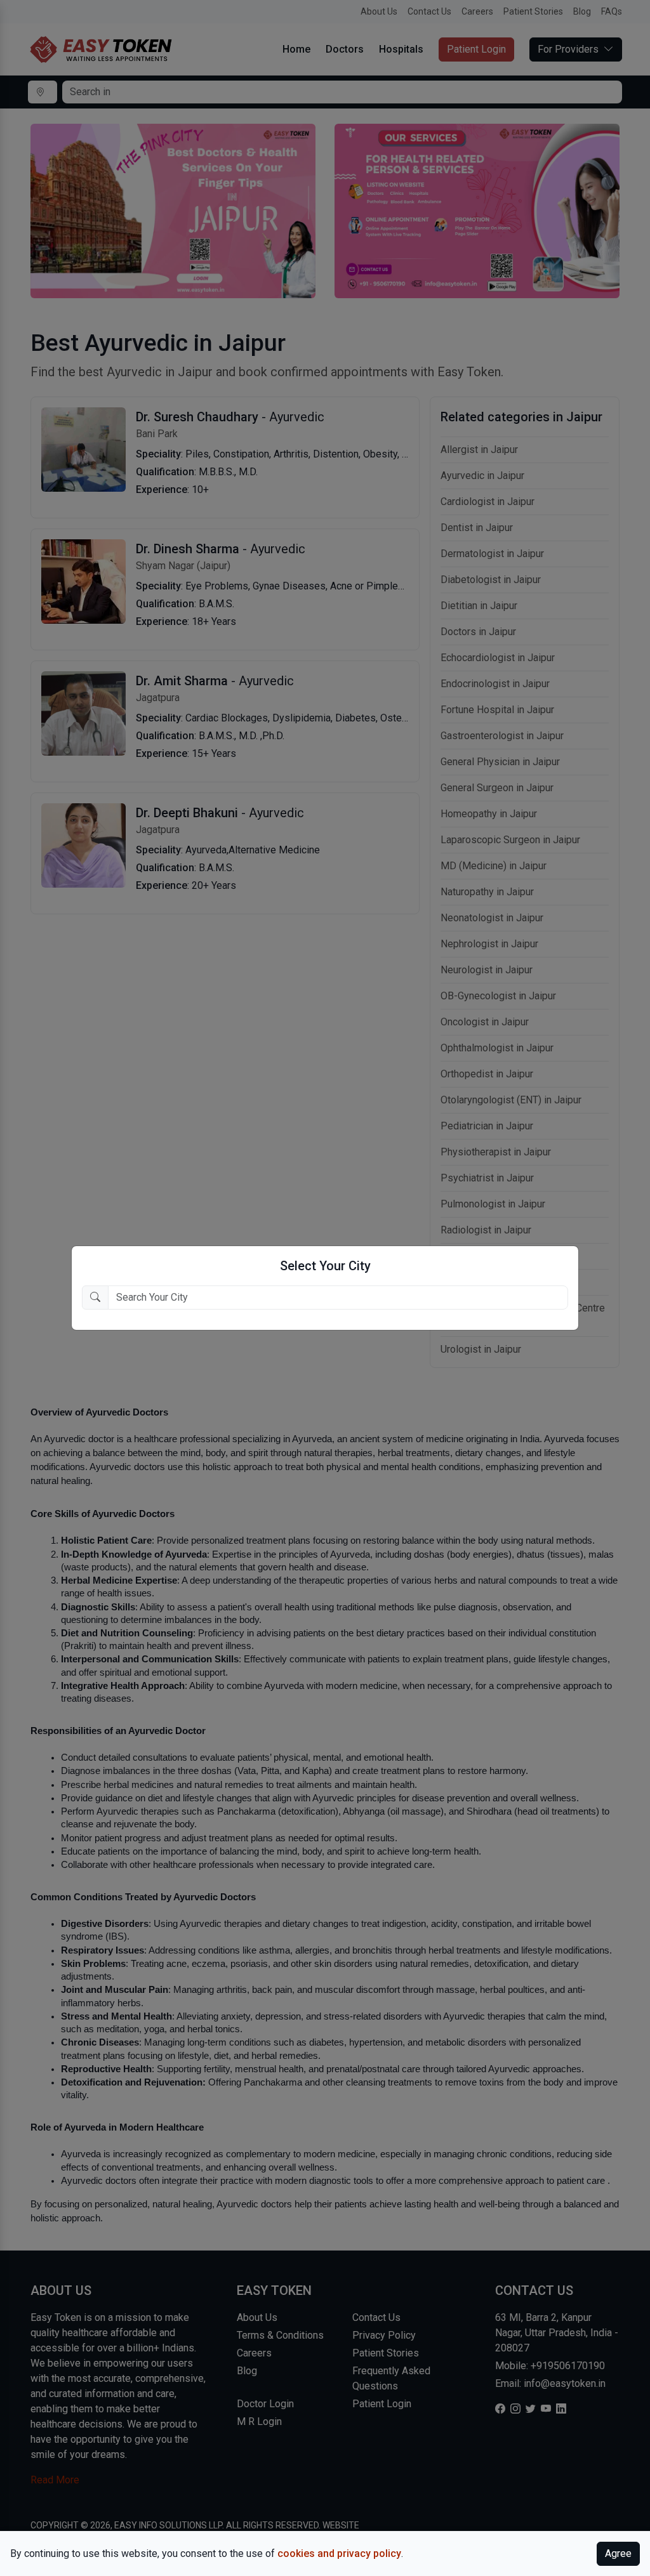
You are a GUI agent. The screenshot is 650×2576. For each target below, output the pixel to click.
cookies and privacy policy (339, 2553)
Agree (618, 2553)
